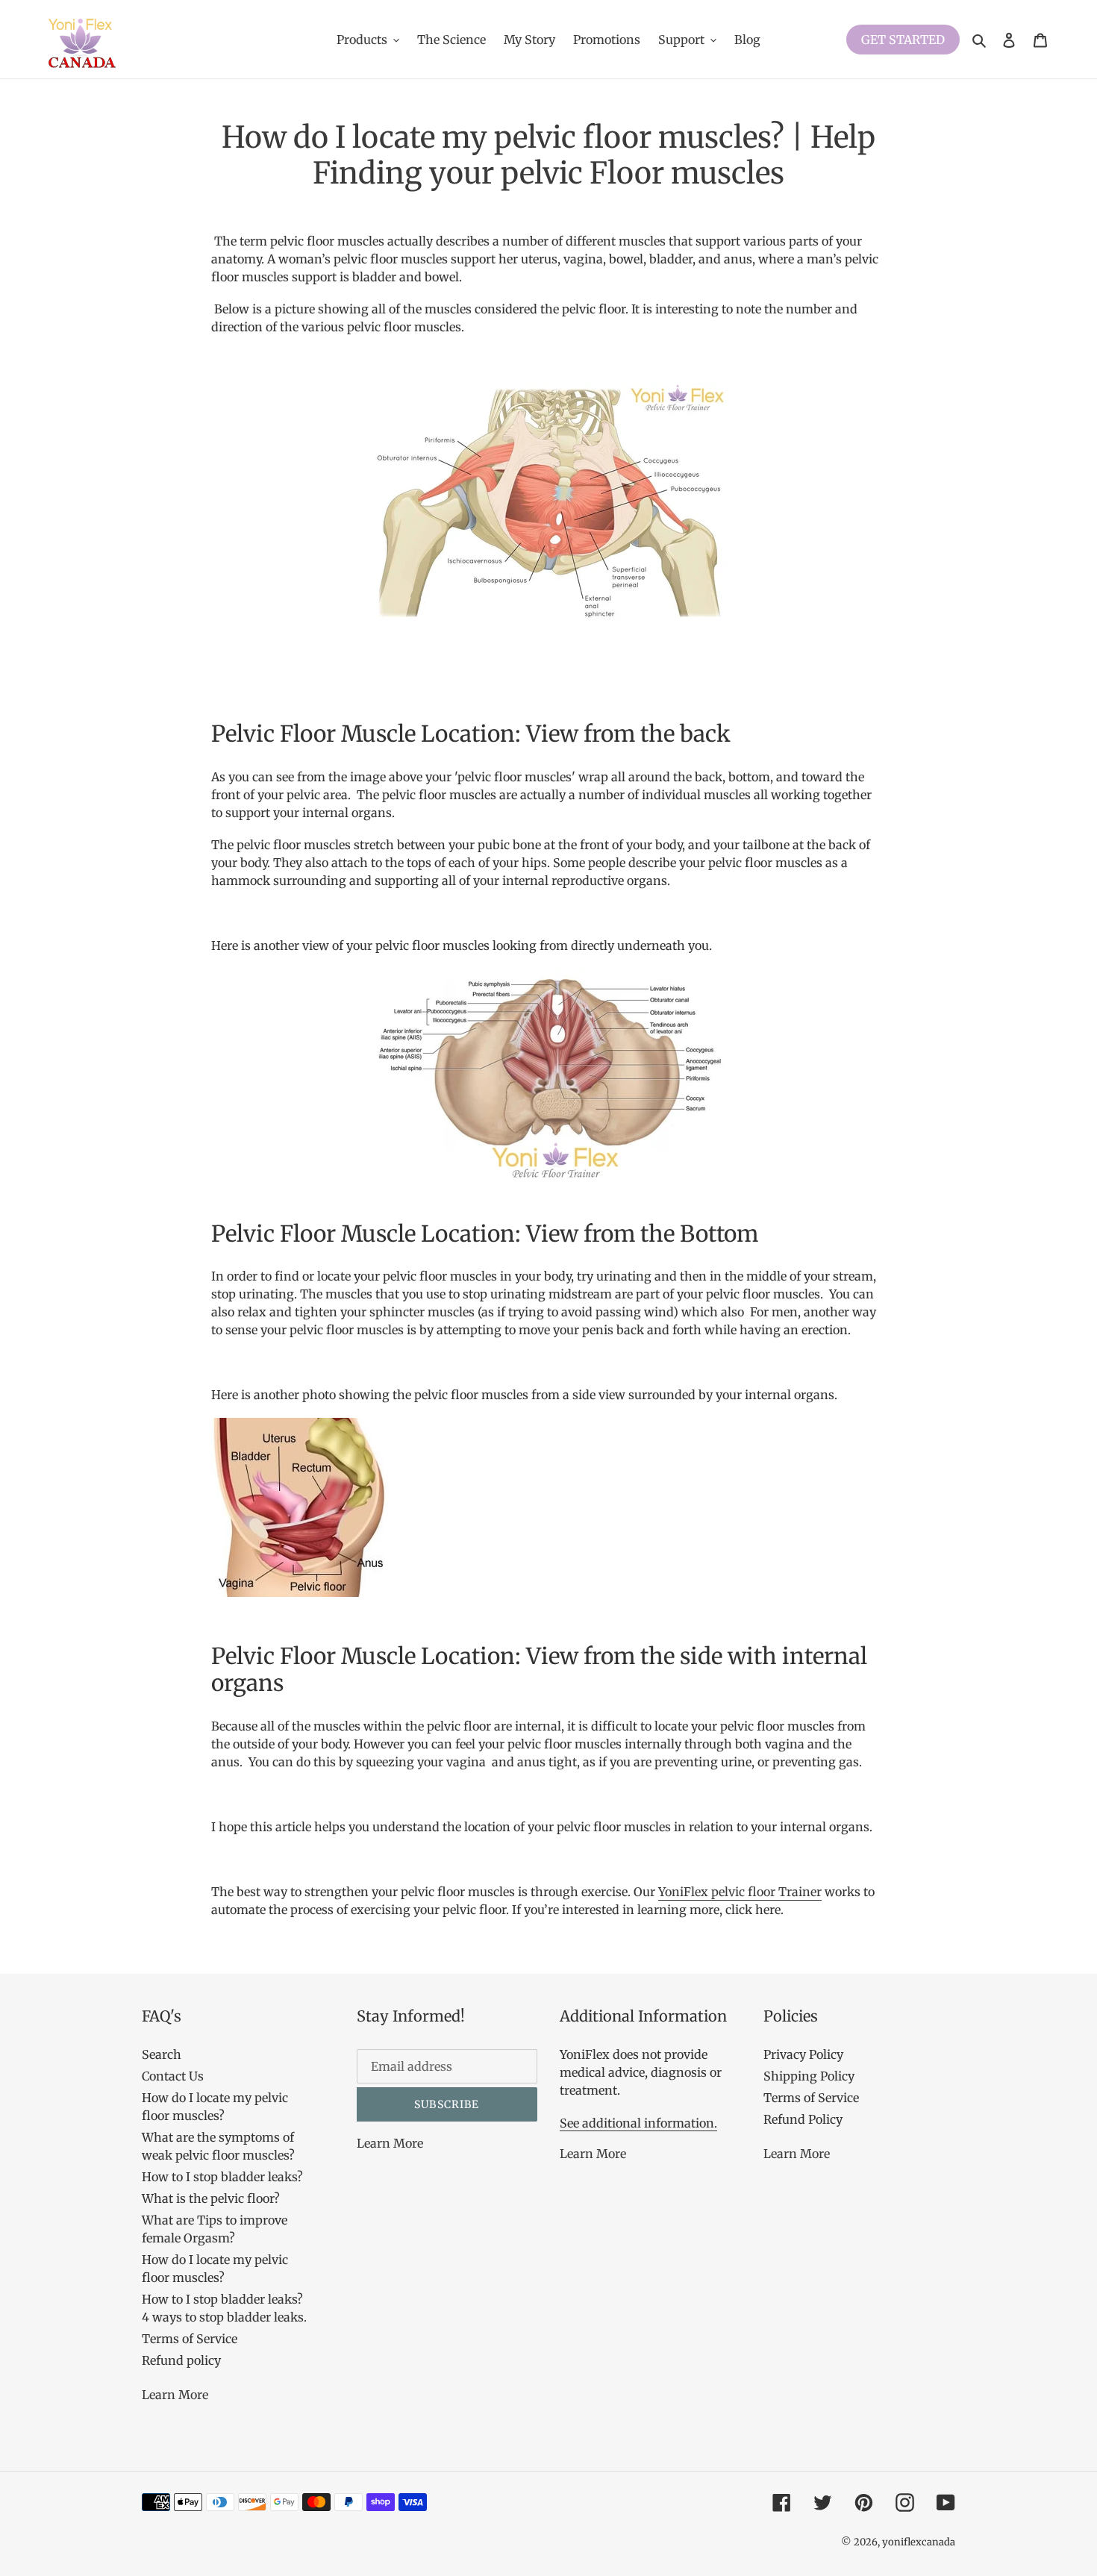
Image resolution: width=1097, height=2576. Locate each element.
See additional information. (638, 2123)
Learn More (175, 2395)
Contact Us (173, 2076)
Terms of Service (190, 2339)
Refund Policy (803, 2119)
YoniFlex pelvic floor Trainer (740, 1892)
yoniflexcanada (919, 2542)
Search (162, 2054)
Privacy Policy (803, 2054)
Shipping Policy (809, 2076)
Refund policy (181, 2360)
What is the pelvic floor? (211, 2198)
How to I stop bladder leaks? (222, 2177)
